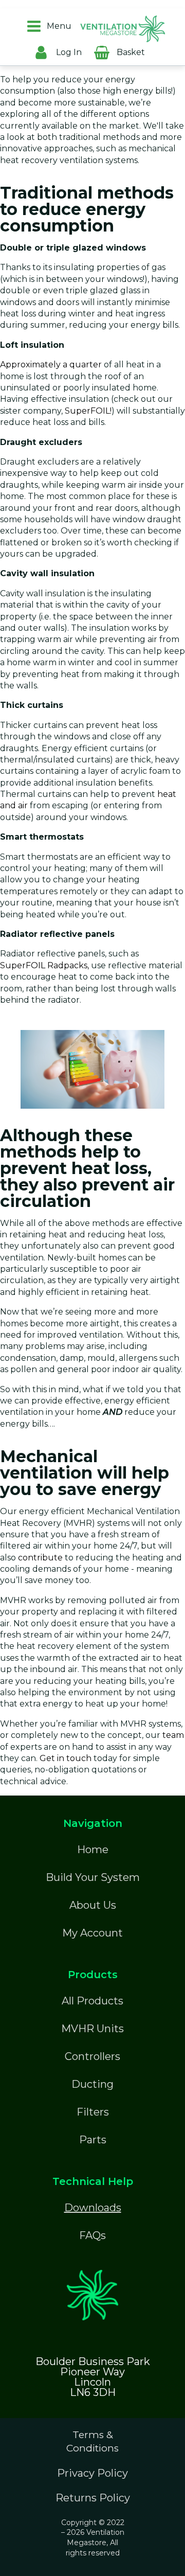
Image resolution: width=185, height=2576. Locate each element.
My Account (92, 1933)
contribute (40, 1558)
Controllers (92, 2056)
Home (93, 1850)
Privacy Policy (92, 2473)
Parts (93, 2140)
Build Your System (93, 1877)
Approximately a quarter (51, 365)
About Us (93, 1905)
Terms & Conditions (92, 2442)
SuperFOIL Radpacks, (45, 965)
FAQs (92, 2235)
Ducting (92, 2084)
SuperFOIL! (88, 411)
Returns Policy (93, 2498)
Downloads (93, 2208)
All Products (92, 2001)
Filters (93, 2112)
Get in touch (66, 1758)
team (173, 1735)
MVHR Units (92, 2029)
